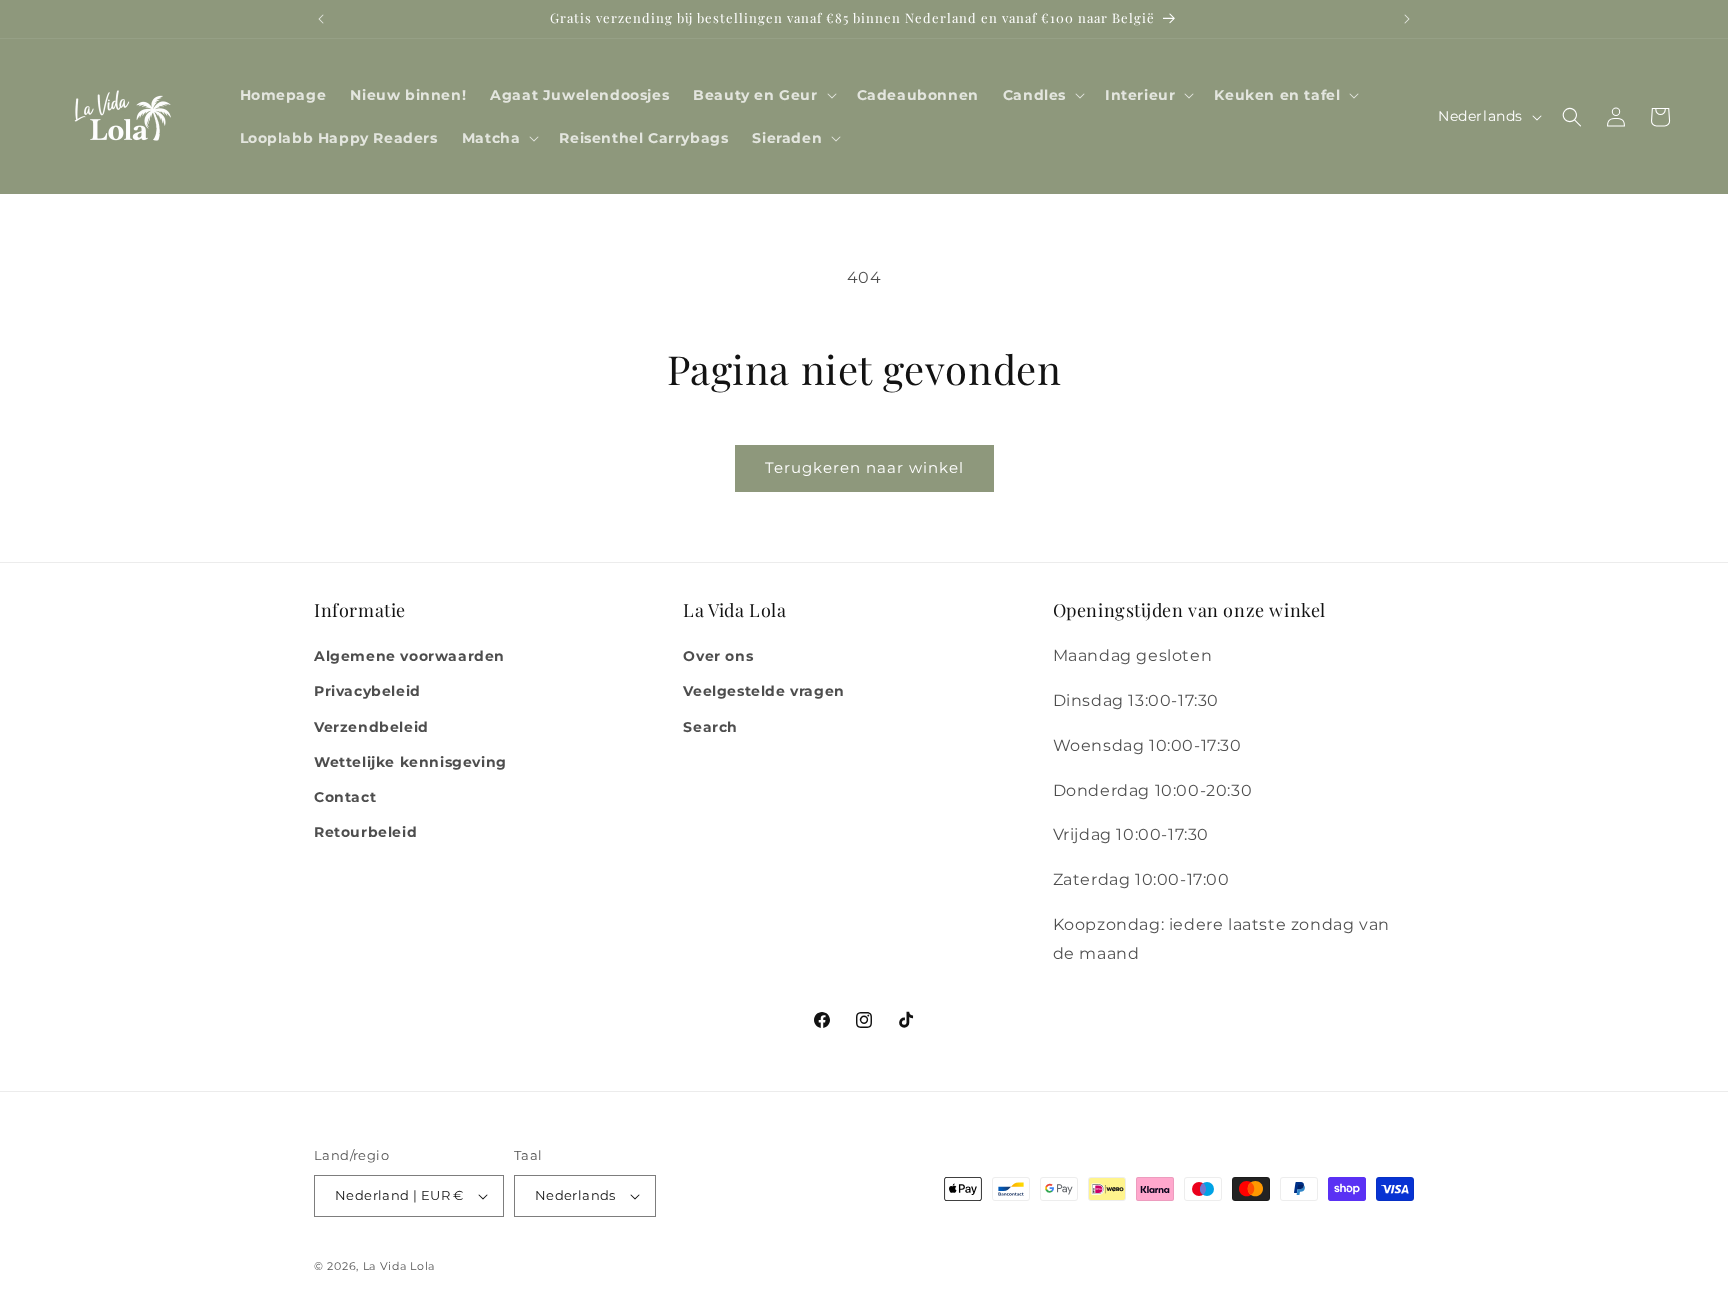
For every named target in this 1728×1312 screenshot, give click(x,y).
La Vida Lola (399, 1266)
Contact (345, 797)
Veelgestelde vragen (763, 691)
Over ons (718, 656)
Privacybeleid (367, 691)
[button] (762, 95)
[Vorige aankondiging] (321, 19)
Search (710, 727)
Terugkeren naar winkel (864, 467)
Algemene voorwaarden (409, 656)
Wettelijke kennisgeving (410, 762)
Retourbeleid (365, 832)
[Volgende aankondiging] (1407, 19)
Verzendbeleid (371, 727)
